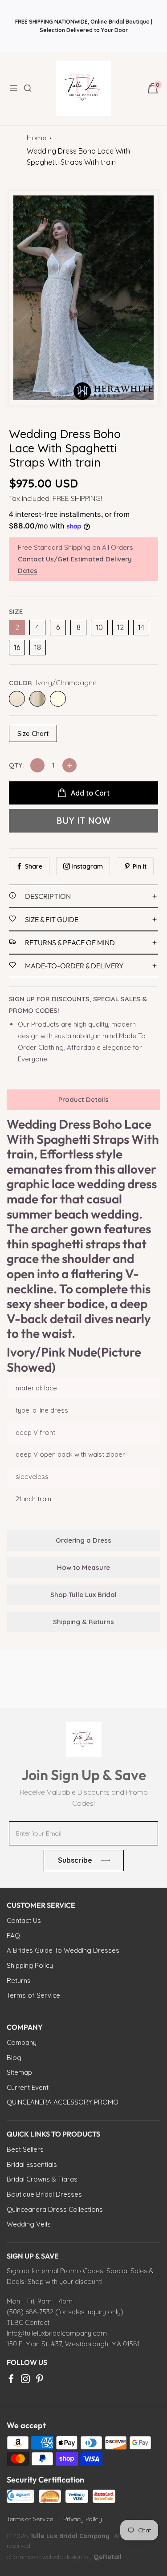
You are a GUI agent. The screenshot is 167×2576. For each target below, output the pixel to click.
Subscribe (75, 1860)
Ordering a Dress (83, 1540)
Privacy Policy (83, 2519)
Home (37, 138)
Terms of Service (30, 2519)
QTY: (16, 765)
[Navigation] (16, 88)
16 (17, 647)
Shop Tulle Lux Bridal (83, 1595)
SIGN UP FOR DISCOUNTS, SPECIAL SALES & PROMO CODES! (78, 1005)
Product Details (83, 1099)
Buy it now (84, 821)
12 (120, 627)
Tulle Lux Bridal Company (70, 2536)
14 (141, 627)
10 (99, 627)
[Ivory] (58, 699)
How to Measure (83, 1567)
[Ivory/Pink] (37, 699)
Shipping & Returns (83, 1622)
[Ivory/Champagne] (17, 699)
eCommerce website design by (50, 2557)
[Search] (33, 88)
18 (38, 647)
